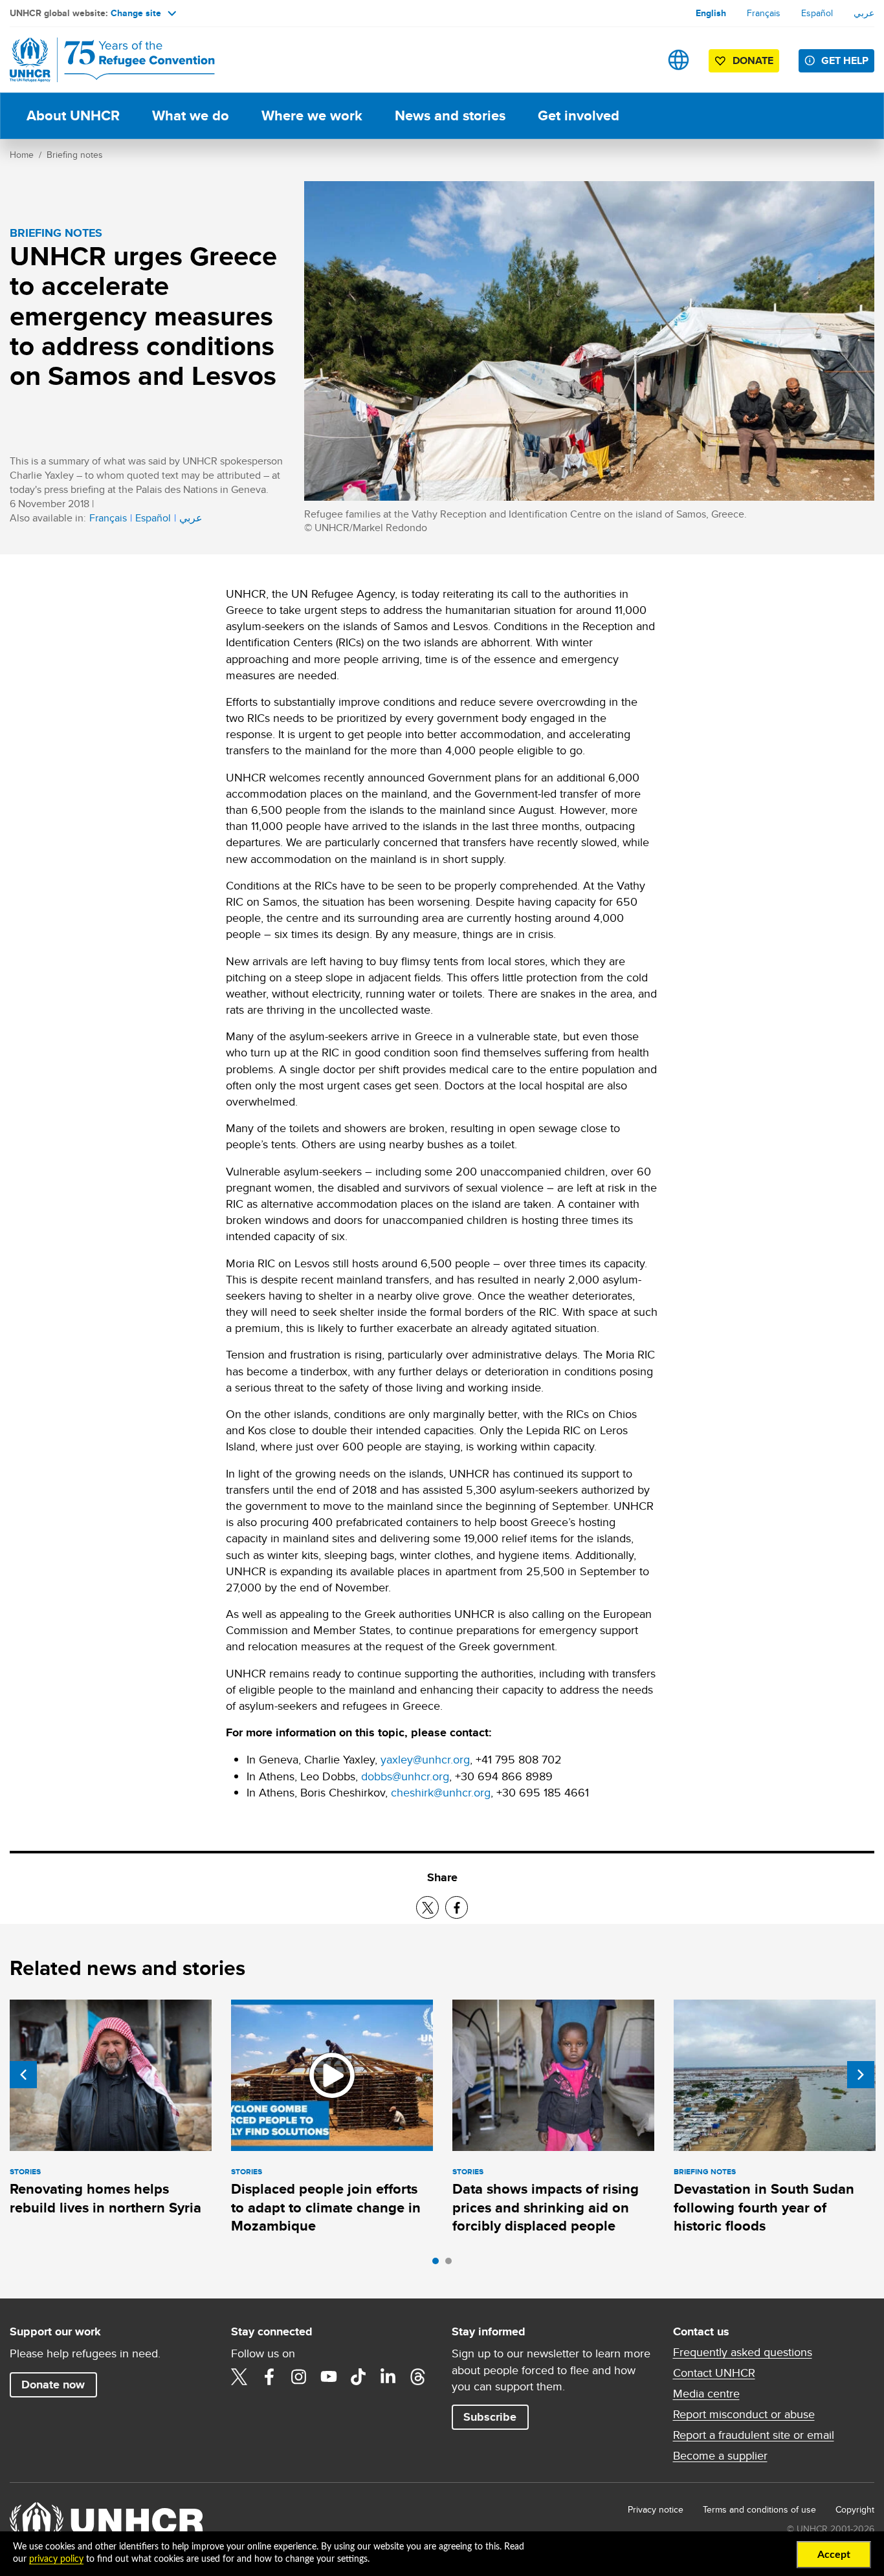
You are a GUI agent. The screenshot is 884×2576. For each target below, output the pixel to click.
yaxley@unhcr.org (425, 1759)
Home (22, 155)
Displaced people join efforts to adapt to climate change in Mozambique (326, 2207)
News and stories (450, 115)
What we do (191, 115)
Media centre (706, 2394)
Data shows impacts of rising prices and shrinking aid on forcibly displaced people (546, 2207)
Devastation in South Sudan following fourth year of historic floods (764, 2207)
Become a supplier (720, 2456)
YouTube (329, 2377)
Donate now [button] (53, 2385)
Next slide (861, 2075)
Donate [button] (753, 60)
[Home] (100, 60)
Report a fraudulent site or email (754, 2435)
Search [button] (638, 60)
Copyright (855, 2509)
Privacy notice (656, 2509)
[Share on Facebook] (457, 1907)
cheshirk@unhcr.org (441, 1792)
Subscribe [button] (490, 2417)
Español (817, 13)
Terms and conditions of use (759, 2509)
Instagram (299, 2377)
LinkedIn (388, 2377)
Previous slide (23, 2075)
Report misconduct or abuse (744, 2414)
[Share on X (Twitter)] (427, 1907)
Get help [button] (845, 60)
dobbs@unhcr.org (405, 1776)
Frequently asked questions (743, 2352)
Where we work (312, 115)
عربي (864, 13)
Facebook (269, 2377)
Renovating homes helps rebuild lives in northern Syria (105, 2198)
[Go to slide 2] (452, 2264)
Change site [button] (136, 13)
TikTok (359, 2377)
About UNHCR (73, 115)
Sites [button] (679, 60)
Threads (418, 2377)
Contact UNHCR (714, 2373)
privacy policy (56, 2559)
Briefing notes (75, 155)
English (711, 13)
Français (764, 13)
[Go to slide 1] (439, 2264)
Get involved (579, 115)
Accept (834, 2555)
